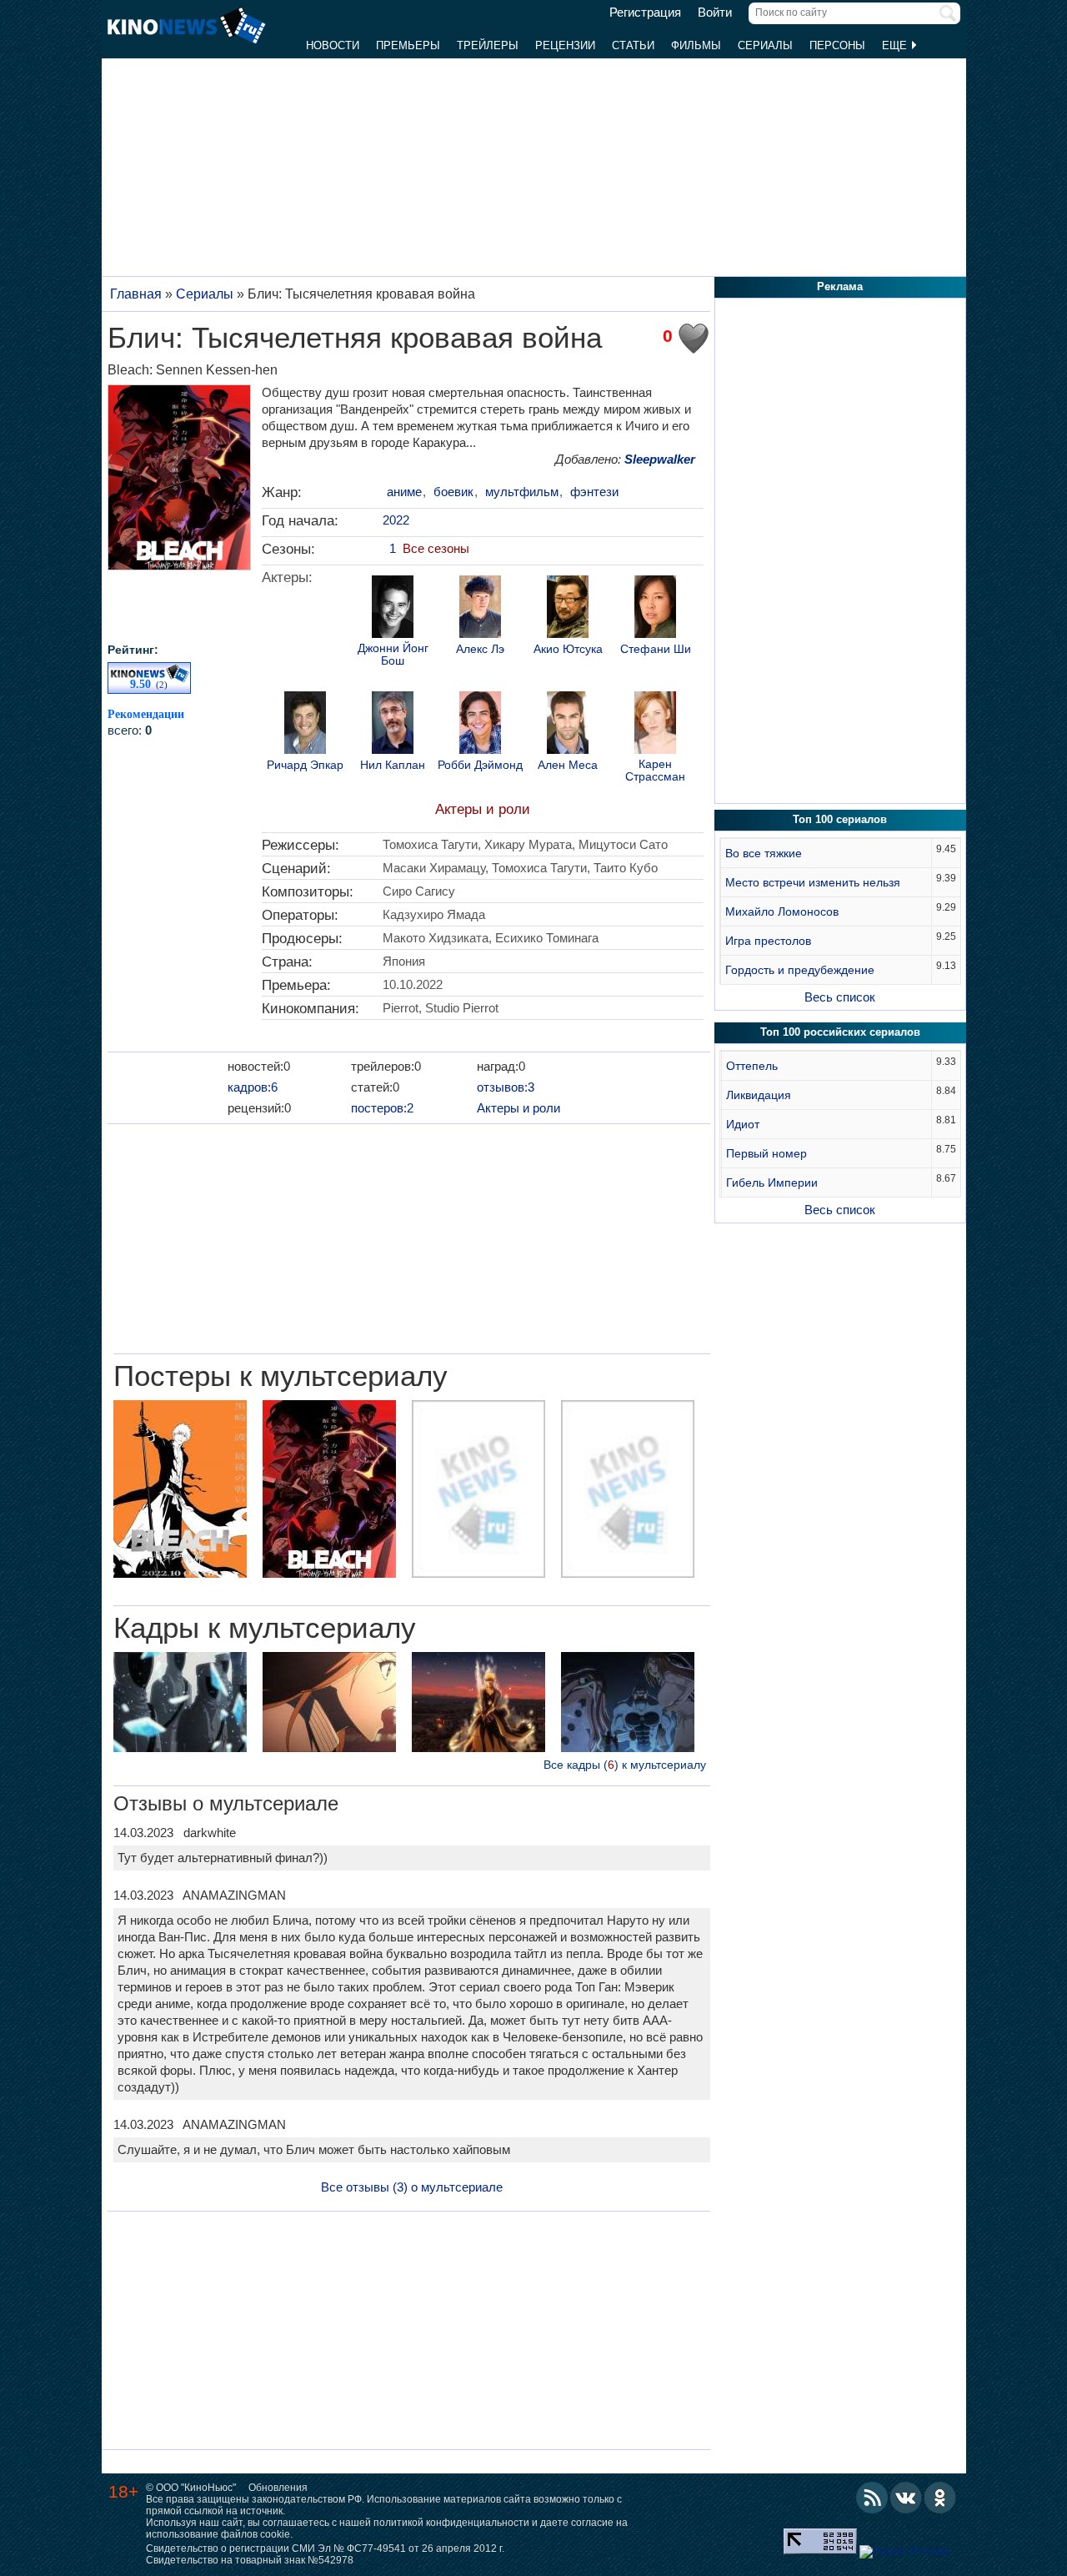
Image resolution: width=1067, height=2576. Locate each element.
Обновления (278, 2488)
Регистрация (645, 13)
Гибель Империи (772, 1183)
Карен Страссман (655, 771)
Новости (333, 45)
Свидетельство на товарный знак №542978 (250, 2560)
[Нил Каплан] (393, 725)
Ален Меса (568, 765)
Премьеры (408, 45)
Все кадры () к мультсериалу (625, 1765)
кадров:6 (253, 1087)
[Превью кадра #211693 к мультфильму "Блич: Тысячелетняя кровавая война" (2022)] (628, 1704)
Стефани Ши (656, 649)
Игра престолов (768, 941)
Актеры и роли (483, 809)
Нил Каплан (393, 765)
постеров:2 (382, 1108)
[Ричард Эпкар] (305, 725)
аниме (404, 492)
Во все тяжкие (764, 853)
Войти (715, 13)
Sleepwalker (660, 459)
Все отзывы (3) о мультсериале (412, 2187)
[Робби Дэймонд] (480, 725)
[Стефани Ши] (655, 609)
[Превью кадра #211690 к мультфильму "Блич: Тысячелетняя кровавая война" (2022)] (180, 1704)
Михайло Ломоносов (782, 911)
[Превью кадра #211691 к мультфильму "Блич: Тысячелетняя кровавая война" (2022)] (329, 1704)
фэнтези (594, 492)
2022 (396, 520)
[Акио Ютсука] (568, 609)
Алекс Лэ (480, 649)
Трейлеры (488, 45)
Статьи (633, 45)
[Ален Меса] (568, 725)
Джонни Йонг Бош (393, 655)
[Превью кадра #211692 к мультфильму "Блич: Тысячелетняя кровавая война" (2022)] (478, 1704)
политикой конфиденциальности (451, 2523)
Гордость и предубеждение (800, 970)
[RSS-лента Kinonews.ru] (872, 2498)
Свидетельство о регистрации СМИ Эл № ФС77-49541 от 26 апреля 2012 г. (325, 2548)
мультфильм (522, 492)
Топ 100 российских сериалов (840, 1032)
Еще (896, 45)
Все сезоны (436, 548)
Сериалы (765, 45)
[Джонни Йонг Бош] (393, 609)
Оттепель (752, 1066)
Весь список (840, 997)
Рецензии (565, 45)
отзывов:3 (506, 1087)
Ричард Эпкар (305, 765)
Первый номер (766, 1153)
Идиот (743, 1124)
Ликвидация (759, 1095)
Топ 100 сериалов (840, 819)
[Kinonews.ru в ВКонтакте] (906, 2498)
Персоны (837, 45)
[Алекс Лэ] (480, 609)
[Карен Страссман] (655, 725)
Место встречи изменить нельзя (813, 882)
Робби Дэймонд (480, 765)
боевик (453, 492)
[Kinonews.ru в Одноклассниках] (940, 2498)
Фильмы (696, 45)
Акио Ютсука (568, 649)
